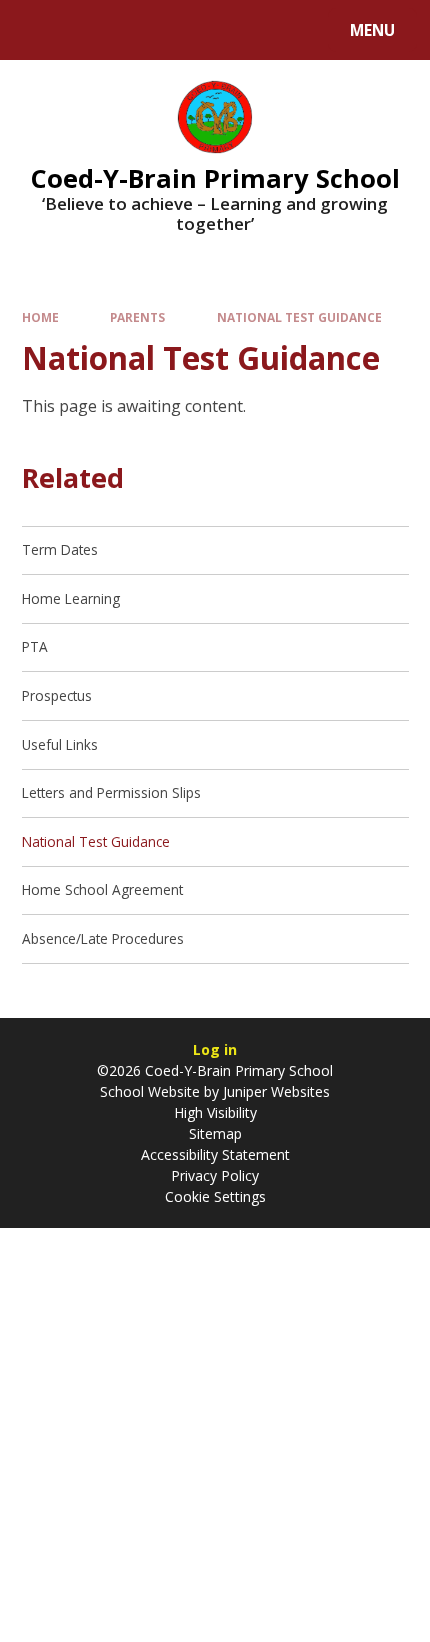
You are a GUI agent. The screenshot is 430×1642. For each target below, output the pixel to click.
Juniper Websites (274, 1091)
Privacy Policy (215, 1175)
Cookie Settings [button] (215, 1196)
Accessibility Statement (215, 1154)
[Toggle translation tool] (90, 30)
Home (40, 317)
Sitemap (215, 1133)
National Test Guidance (299, 317)
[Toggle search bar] (39, 30)
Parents (137, 317)
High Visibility (215, 1112)
